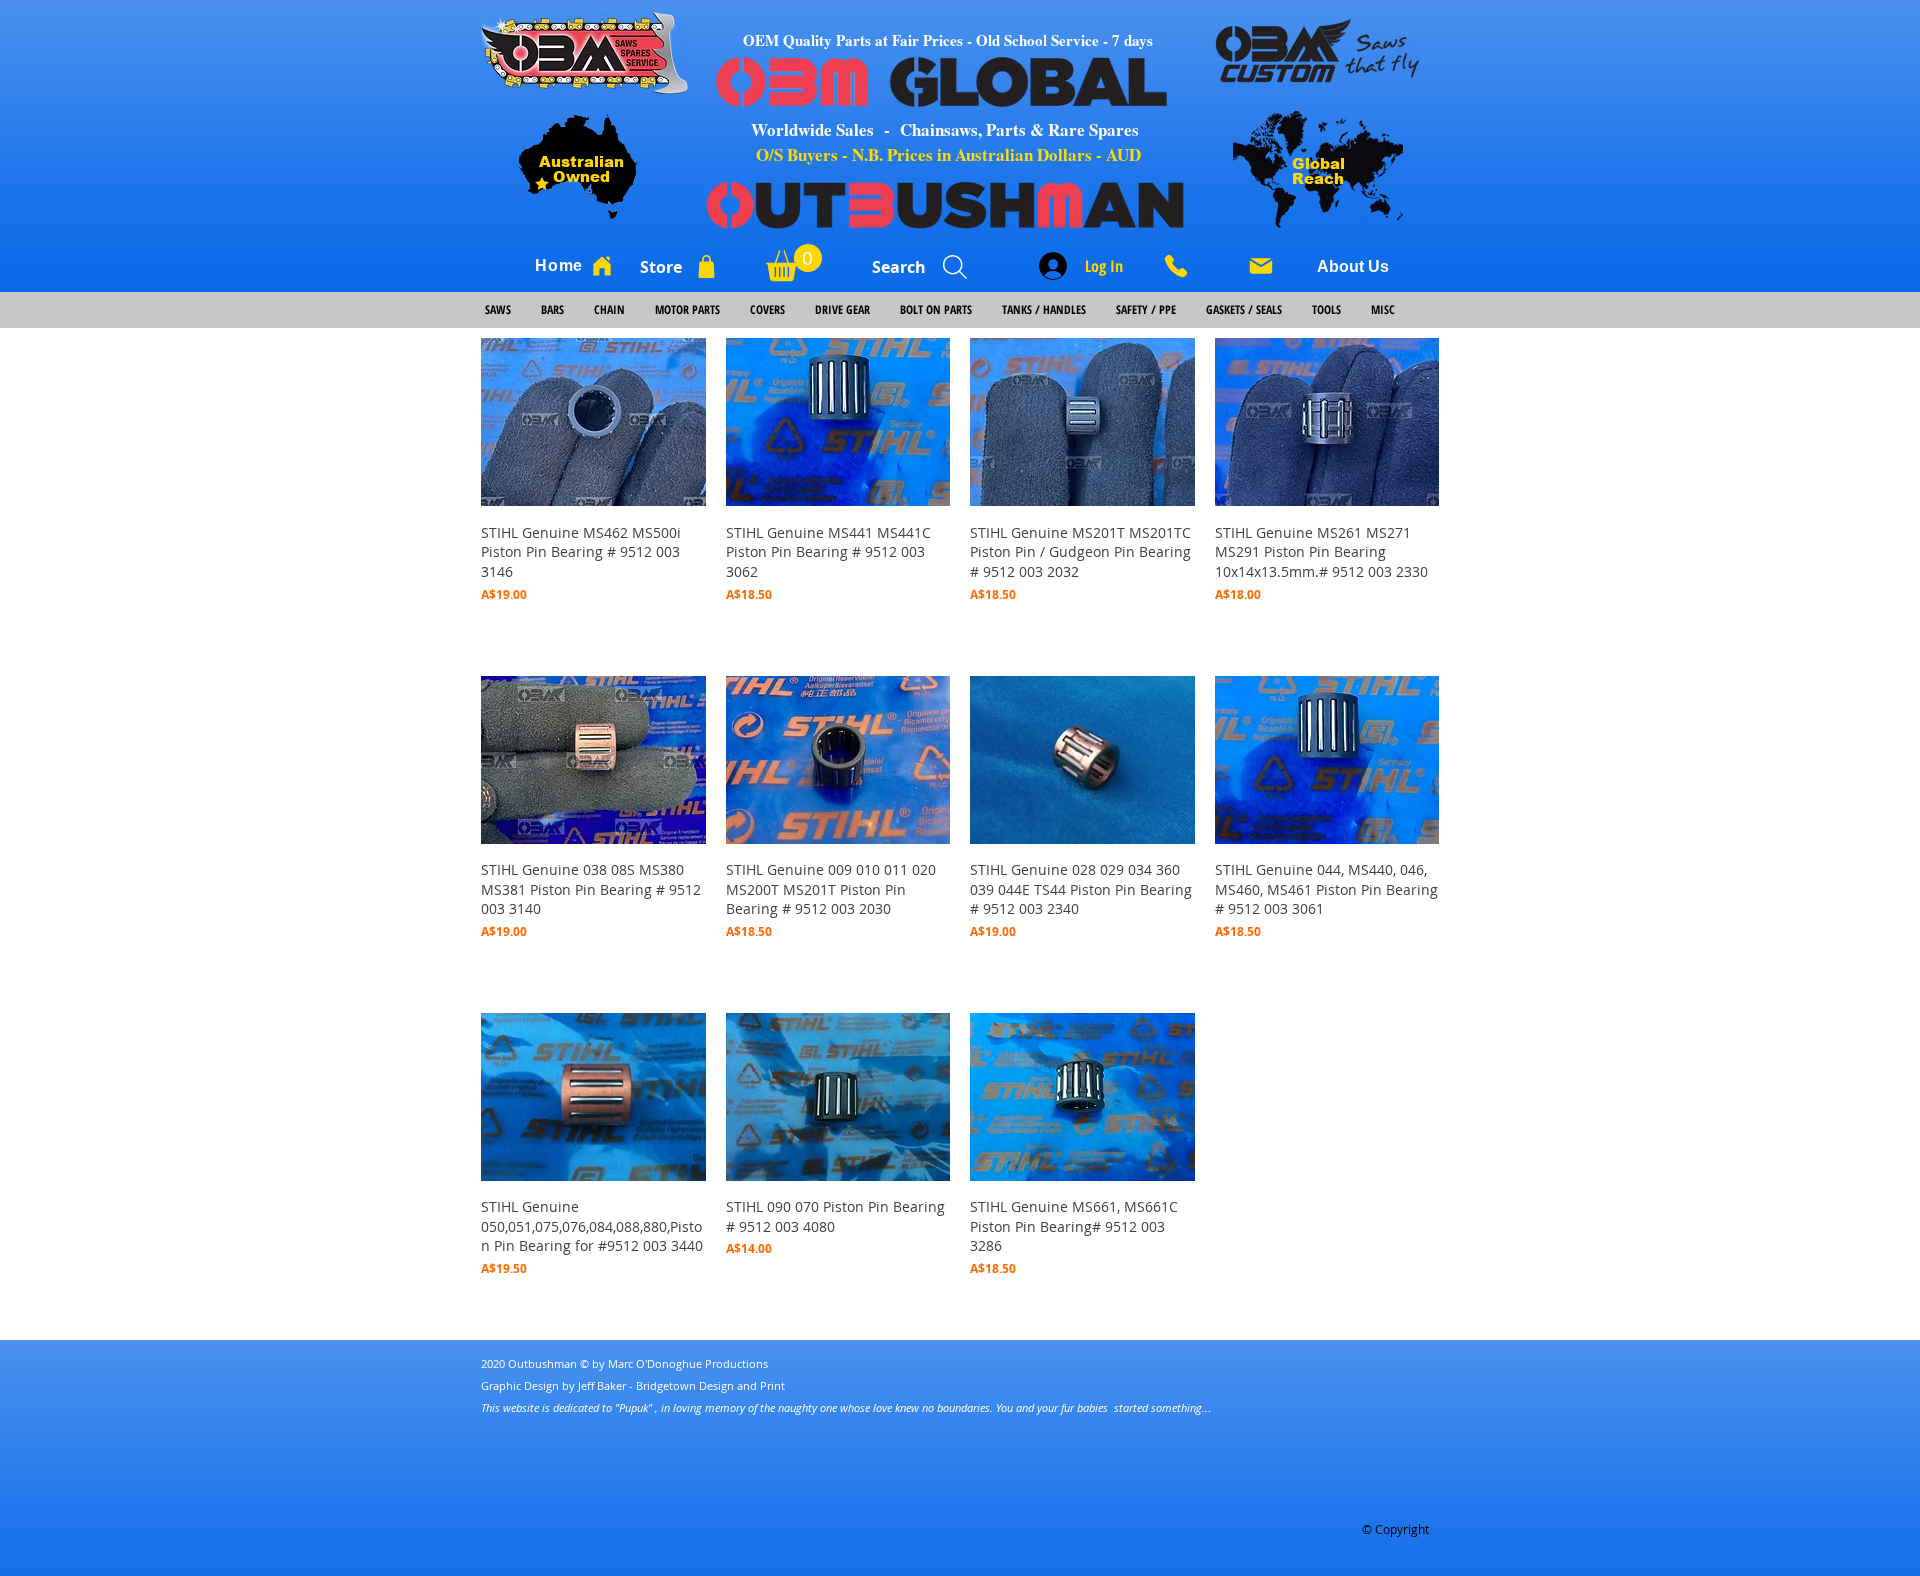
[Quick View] (593, 422)
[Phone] (1183, 266)
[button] (794, 262)
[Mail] (1261, 266)
